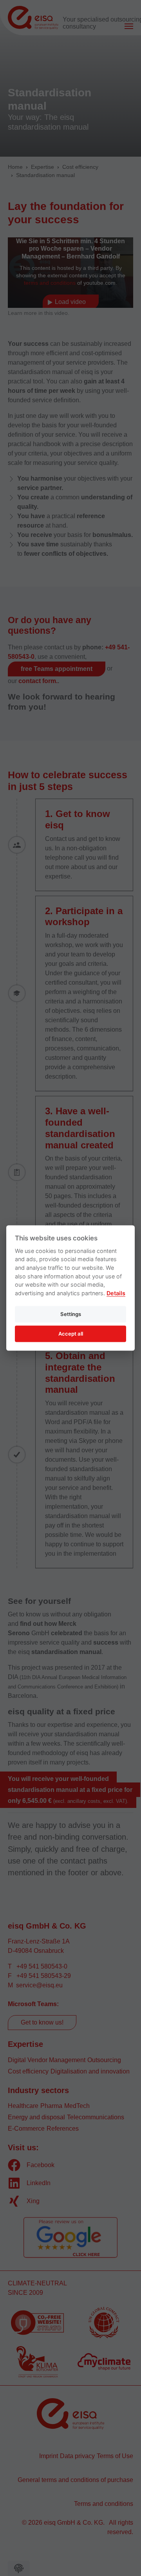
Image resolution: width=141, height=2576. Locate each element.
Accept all (71, 1334)
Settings (71, 1314)
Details (116, 1293)
